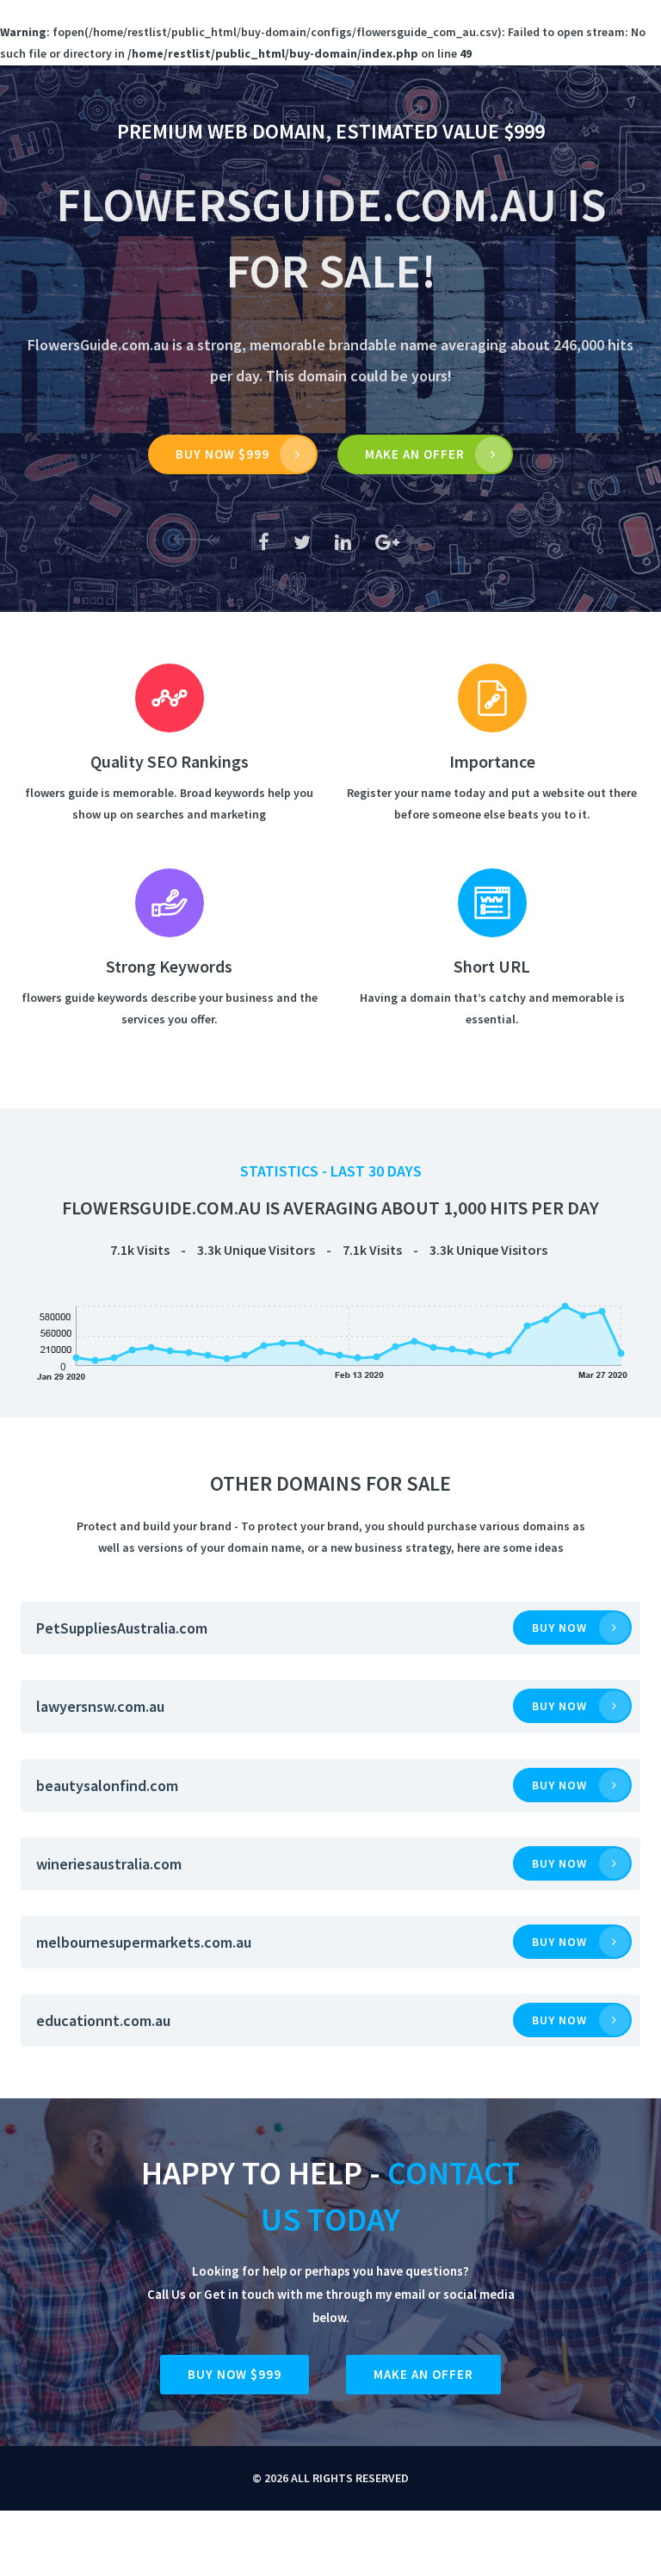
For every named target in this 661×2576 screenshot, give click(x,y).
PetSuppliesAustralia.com (122, 1628)
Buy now (559, 1628)
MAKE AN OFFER (415, 454)
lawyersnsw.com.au (100, 1706)
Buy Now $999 (222, 454)
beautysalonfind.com (107, 1785)
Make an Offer (423, 2374)
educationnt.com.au (103, 2020)
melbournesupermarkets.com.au (144, 1942)
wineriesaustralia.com (109, 1864)
